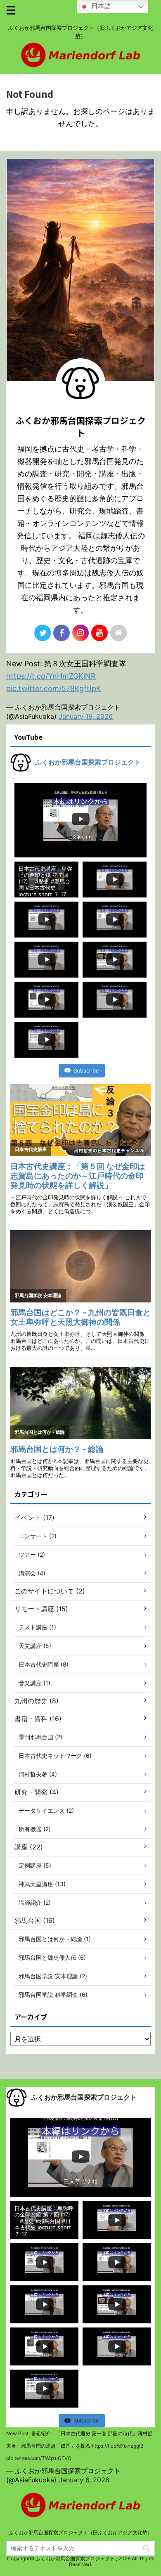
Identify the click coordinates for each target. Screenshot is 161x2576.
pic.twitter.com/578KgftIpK (54, 688)
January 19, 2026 (86, 716)
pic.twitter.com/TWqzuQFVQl (39, 2458)
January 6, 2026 (84, 2480)
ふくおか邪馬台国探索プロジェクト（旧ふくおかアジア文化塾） (80, 2532)
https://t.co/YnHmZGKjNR (51, 676)
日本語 (100, 6)
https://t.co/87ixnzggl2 (117, 2446)
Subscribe (86, 1070)
